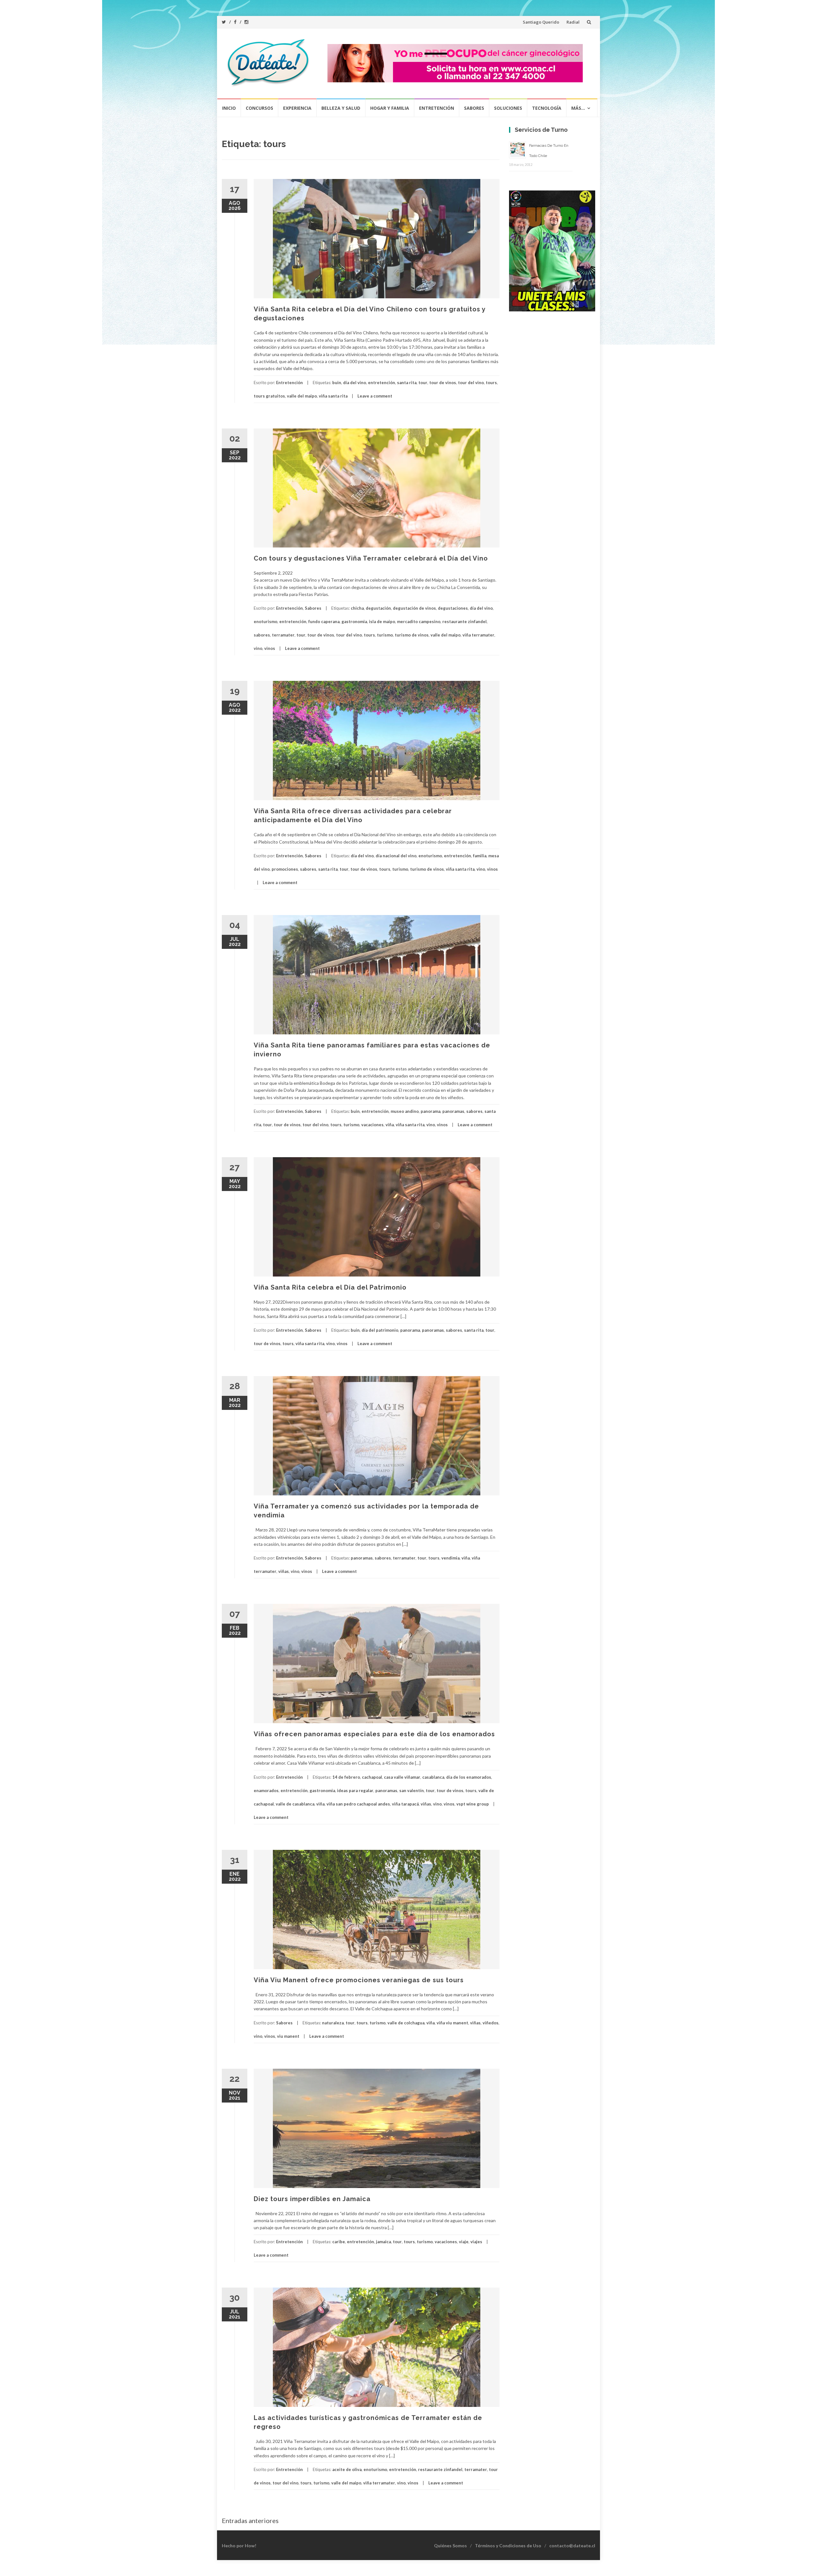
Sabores (474, 108)
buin (337, 383)
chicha (357, 608)
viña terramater (478, 635)
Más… (578, 108)
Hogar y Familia (390, 108)
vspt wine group (473, 1804)
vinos (270, 648)
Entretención (437, 108)
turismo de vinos (412, 635)
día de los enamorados (469, 1777)
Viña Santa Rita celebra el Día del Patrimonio (330, 1287)
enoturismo (266, 622)
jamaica (383, 2242)
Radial (573, 22)
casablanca (433, 1777)
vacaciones (372, 1125)
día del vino (355, 383)
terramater (283, 635)
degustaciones (453, 608)
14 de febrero (346, 1777)
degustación (378, 608)
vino (258, 648)
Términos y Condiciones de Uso (508, 2546)
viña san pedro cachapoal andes (358, 1804)
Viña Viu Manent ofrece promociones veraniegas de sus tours (359, 1980)
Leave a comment (375, 396)
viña (390, 1125)
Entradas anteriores (250, 2520)
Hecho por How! (239, 2546)
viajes (476, 2242)
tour (423, 383)
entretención (382, 383)
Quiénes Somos (450, 2546)
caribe (339, 2242)
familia (480, 856)
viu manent (288, 2036)
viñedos (491, 2023)
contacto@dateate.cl (572, 2546)
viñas (284, 1571)
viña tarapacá (405, 1804)
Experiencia (297, 108)
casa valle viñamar (402, 1777)
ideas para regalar (355, 1791)
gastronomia (354, 622)
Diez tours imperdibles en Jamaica (312, 2199)
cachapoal (372, 1777)
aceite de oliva (347, 2469)
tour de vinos (443, 383)
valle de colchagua (406, 2023)
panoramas (453, 1111)
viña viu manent (452, 2023)
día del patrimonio (380, 1330)
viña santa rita (333, 396)
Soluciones (508, 108)
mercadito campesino (419, 622)
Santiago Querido (541, 22)
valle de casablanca (295, 1804)
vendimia (450, 1558)
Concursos (259, 108)
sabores (262, 635)
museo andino (405, 1111)
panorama (431, 1111)
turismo (385, 635)
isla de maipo (382, 622)
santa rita (407, 383)
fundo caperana (324, 622)
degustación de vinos (414, 608)
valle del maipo (302, 396)
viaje (464, 2242)
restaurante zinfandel (465, 622)
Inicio (229, 108)
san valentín (412, 1791)
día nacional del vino (396, 856)
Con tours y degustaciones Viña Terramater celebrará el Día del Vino (371, 558)
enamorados (266, 1791)
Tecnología (547, 108)
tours (491, 383)
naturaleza (333, 2023)
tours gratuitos (269, 396)
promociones (285, 869)
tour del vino (471, 383)
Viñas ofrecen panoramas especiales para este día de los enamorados (376, 1734)
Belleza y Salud (341, 108)
